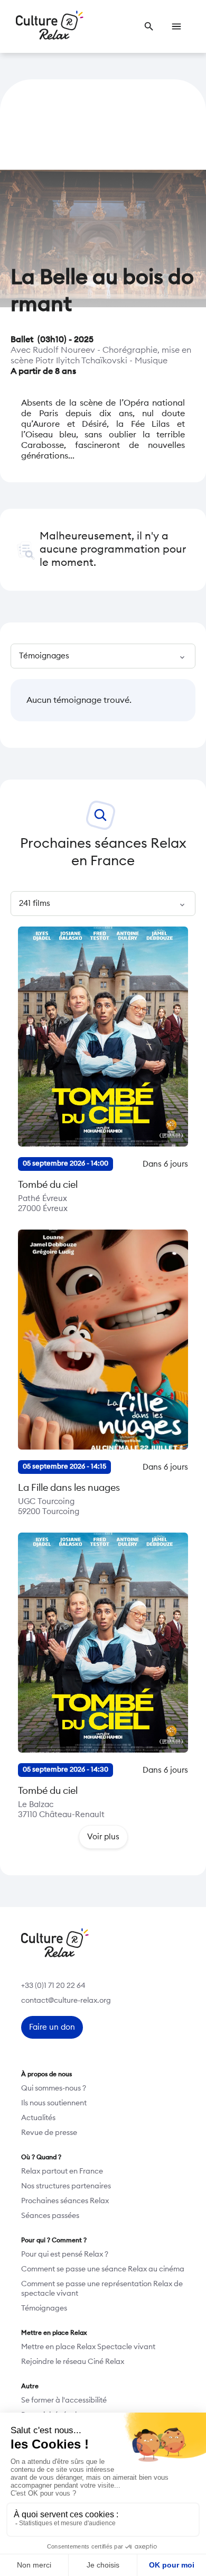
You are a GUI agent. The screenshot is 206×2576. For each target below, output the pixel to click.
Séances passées (50, 2216)
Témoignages (44, 2308)
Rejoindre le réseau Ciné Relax (73, 2362)
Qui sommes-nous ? (54, 2088)
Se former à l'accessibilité (64, 2400)
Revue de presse (49, 2133)
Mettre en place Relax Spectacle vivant (88, 2347)
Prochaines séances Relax (65, 2201)
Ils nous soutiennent (54, 2103)
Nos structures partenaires (66, 2186)
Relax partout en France (62, 2171)
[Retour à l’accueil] (50, 26)
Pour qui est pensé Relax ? (65, 2254)
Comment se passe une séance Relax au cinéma (103, 2269)
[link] (149, 26)
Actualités (38, 2118)
